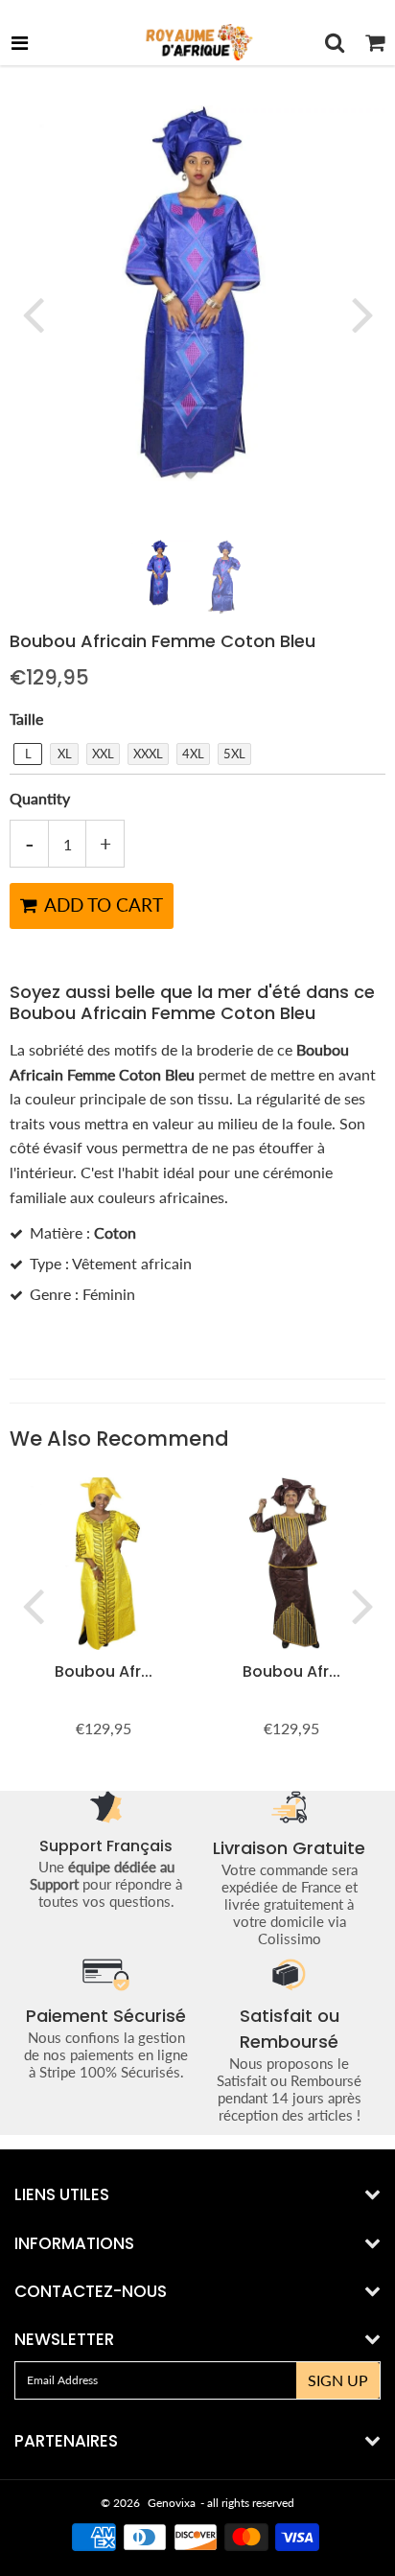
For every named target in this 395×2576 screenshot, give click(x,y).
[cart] (375, 42)
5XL (234, 754)
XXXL (148, 754)
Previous (33, 313)
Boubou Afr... (104, 1671)
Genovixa (172, 2503)
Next (362, 313)
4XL (193, 754)
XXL (103, 754)
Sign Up (338, 2380)
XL (65, 754)
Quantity (40, 798)
